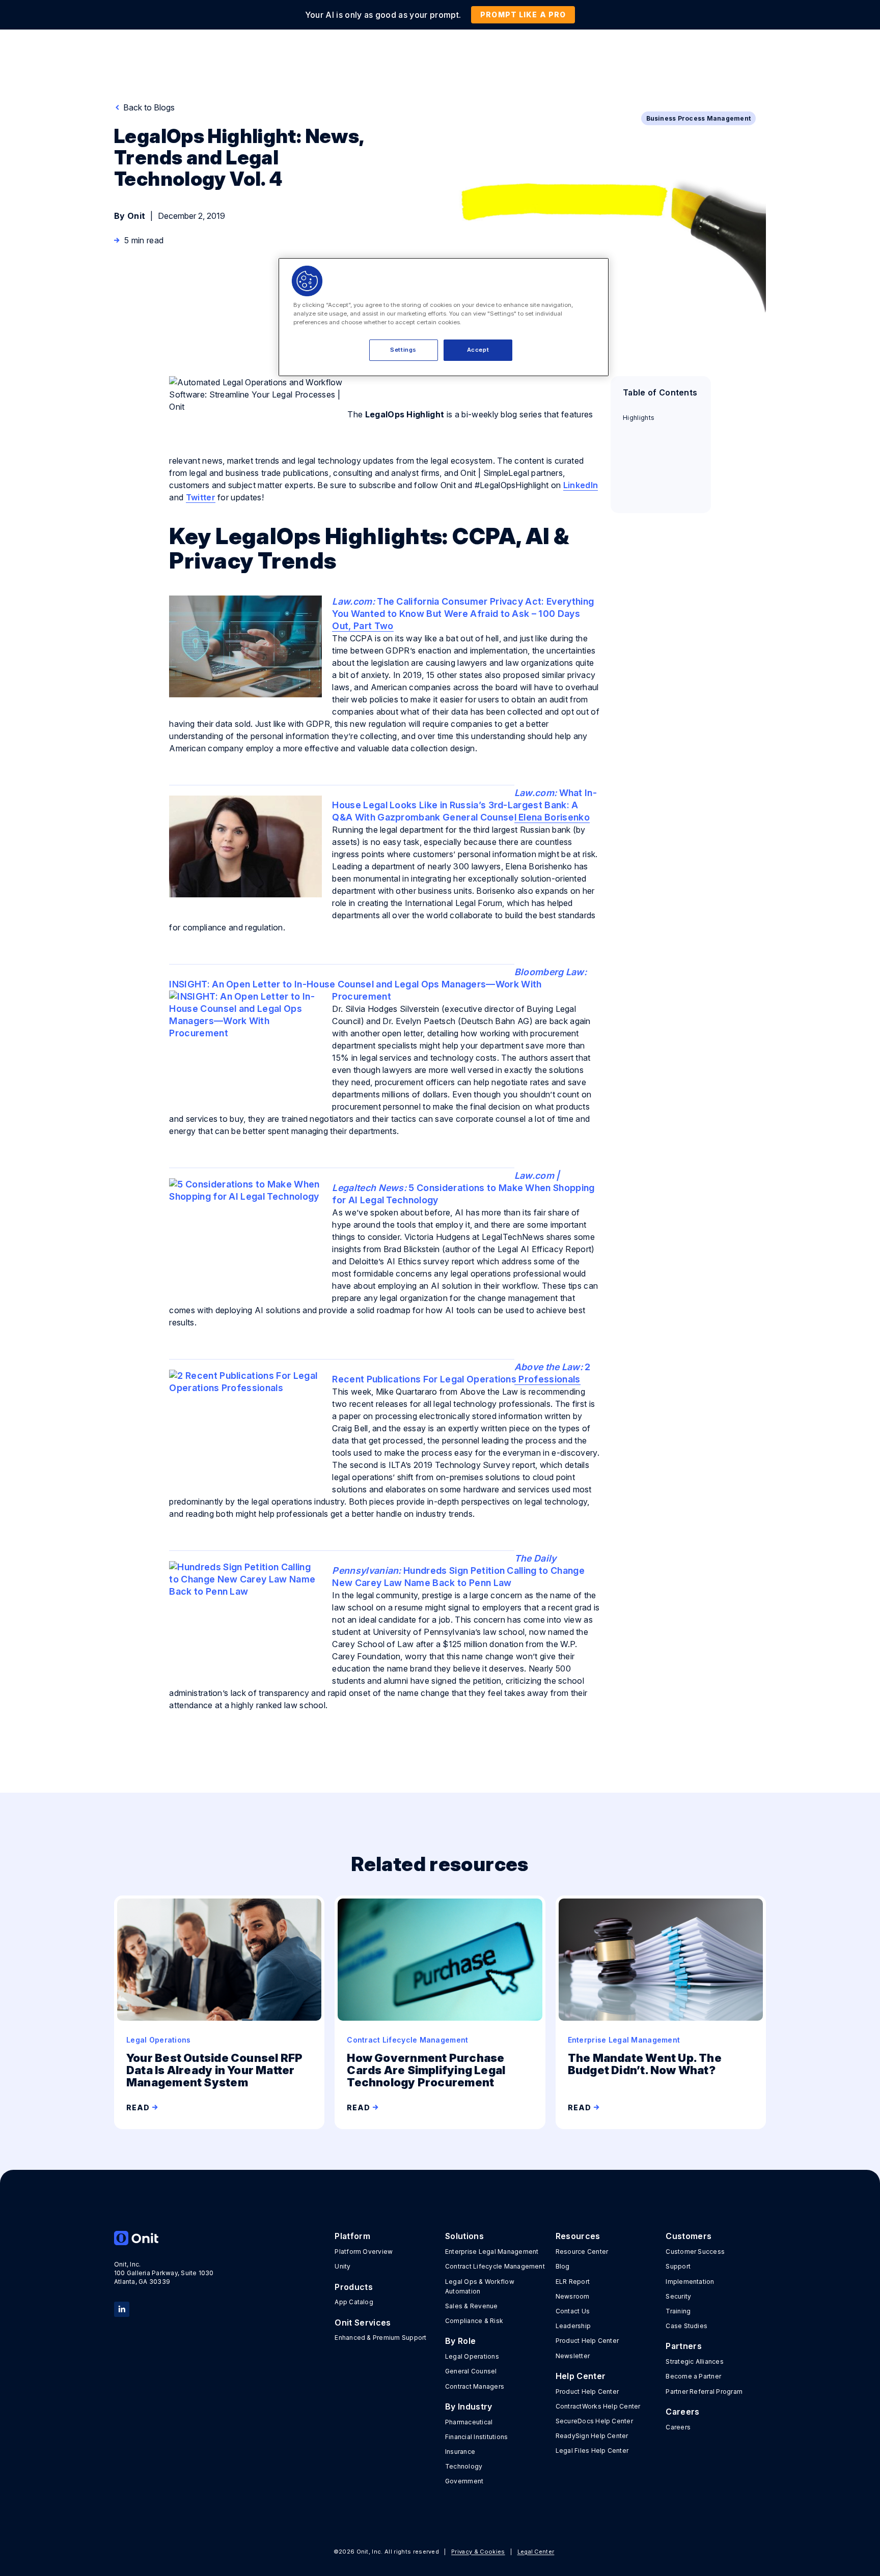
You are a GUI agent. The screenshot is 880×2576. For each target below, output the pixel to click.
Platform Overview (364, 2252)
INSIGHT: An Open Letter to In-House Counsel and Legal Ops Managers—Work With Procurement (378, 984)
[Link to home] (164, 2238)
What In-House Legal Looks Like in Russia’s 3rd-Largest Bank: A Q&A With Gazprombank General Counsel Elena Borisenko (464, 805)
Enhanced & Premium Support (380, 2338)
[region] (444, 317)
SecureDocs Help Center (594, 2421)
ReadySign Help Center (592, 2436)
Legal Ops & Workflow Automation (480, 2286)
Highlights (639, 418)
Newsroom (573, 2296)
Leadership (573, 2326)
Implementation (690, 2282)
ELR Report (573, 2282)
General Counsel (471, 2371)
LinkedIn (581, 485)
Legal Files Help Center (592, 2451)
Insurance (460, 2452)
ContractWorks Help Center (598, 2406)
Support (678, 2266)
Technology (464, 2466)
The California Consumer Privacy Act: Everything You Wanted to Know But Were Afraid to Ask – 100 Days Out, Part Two (463, 614)
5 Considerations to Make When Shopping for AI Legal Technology (463, 1188)
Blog (563, 2266)
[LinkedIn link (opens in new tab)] (122, 2308)
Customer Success (695, 2252)
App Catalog (354, 2302)
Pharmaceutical (469, 2422)
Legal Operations (472, 2356)
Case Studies (686, 2326)
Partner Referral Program (704, 2391)
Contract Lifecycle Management (495, 2266)
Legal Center (536, 2552)
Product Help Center (587, 2341)
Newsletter (573, 2356)
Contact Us (573, 2311)
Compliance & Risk (474, 2321)
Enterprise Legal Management (492, 2252)
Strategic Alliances (695, 2361)
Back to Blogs (148, 107)
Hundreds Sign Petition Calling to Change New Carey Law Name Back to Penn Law (458, 1570)
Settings (403, 350)
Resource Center (582, 2252)
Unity (342, 2266)
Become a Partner (693, 2376)
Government (464, 2481)
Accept (478, 350)
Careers (678, 2427)
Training (678, 2311)
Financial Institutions (476, 2437)
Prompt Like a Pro (523, 15)
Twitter (201, 497)
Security (678, 2296)
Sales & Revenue (472, 2306)
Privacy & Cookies (478, 2552)
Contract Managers (475, 2386)
